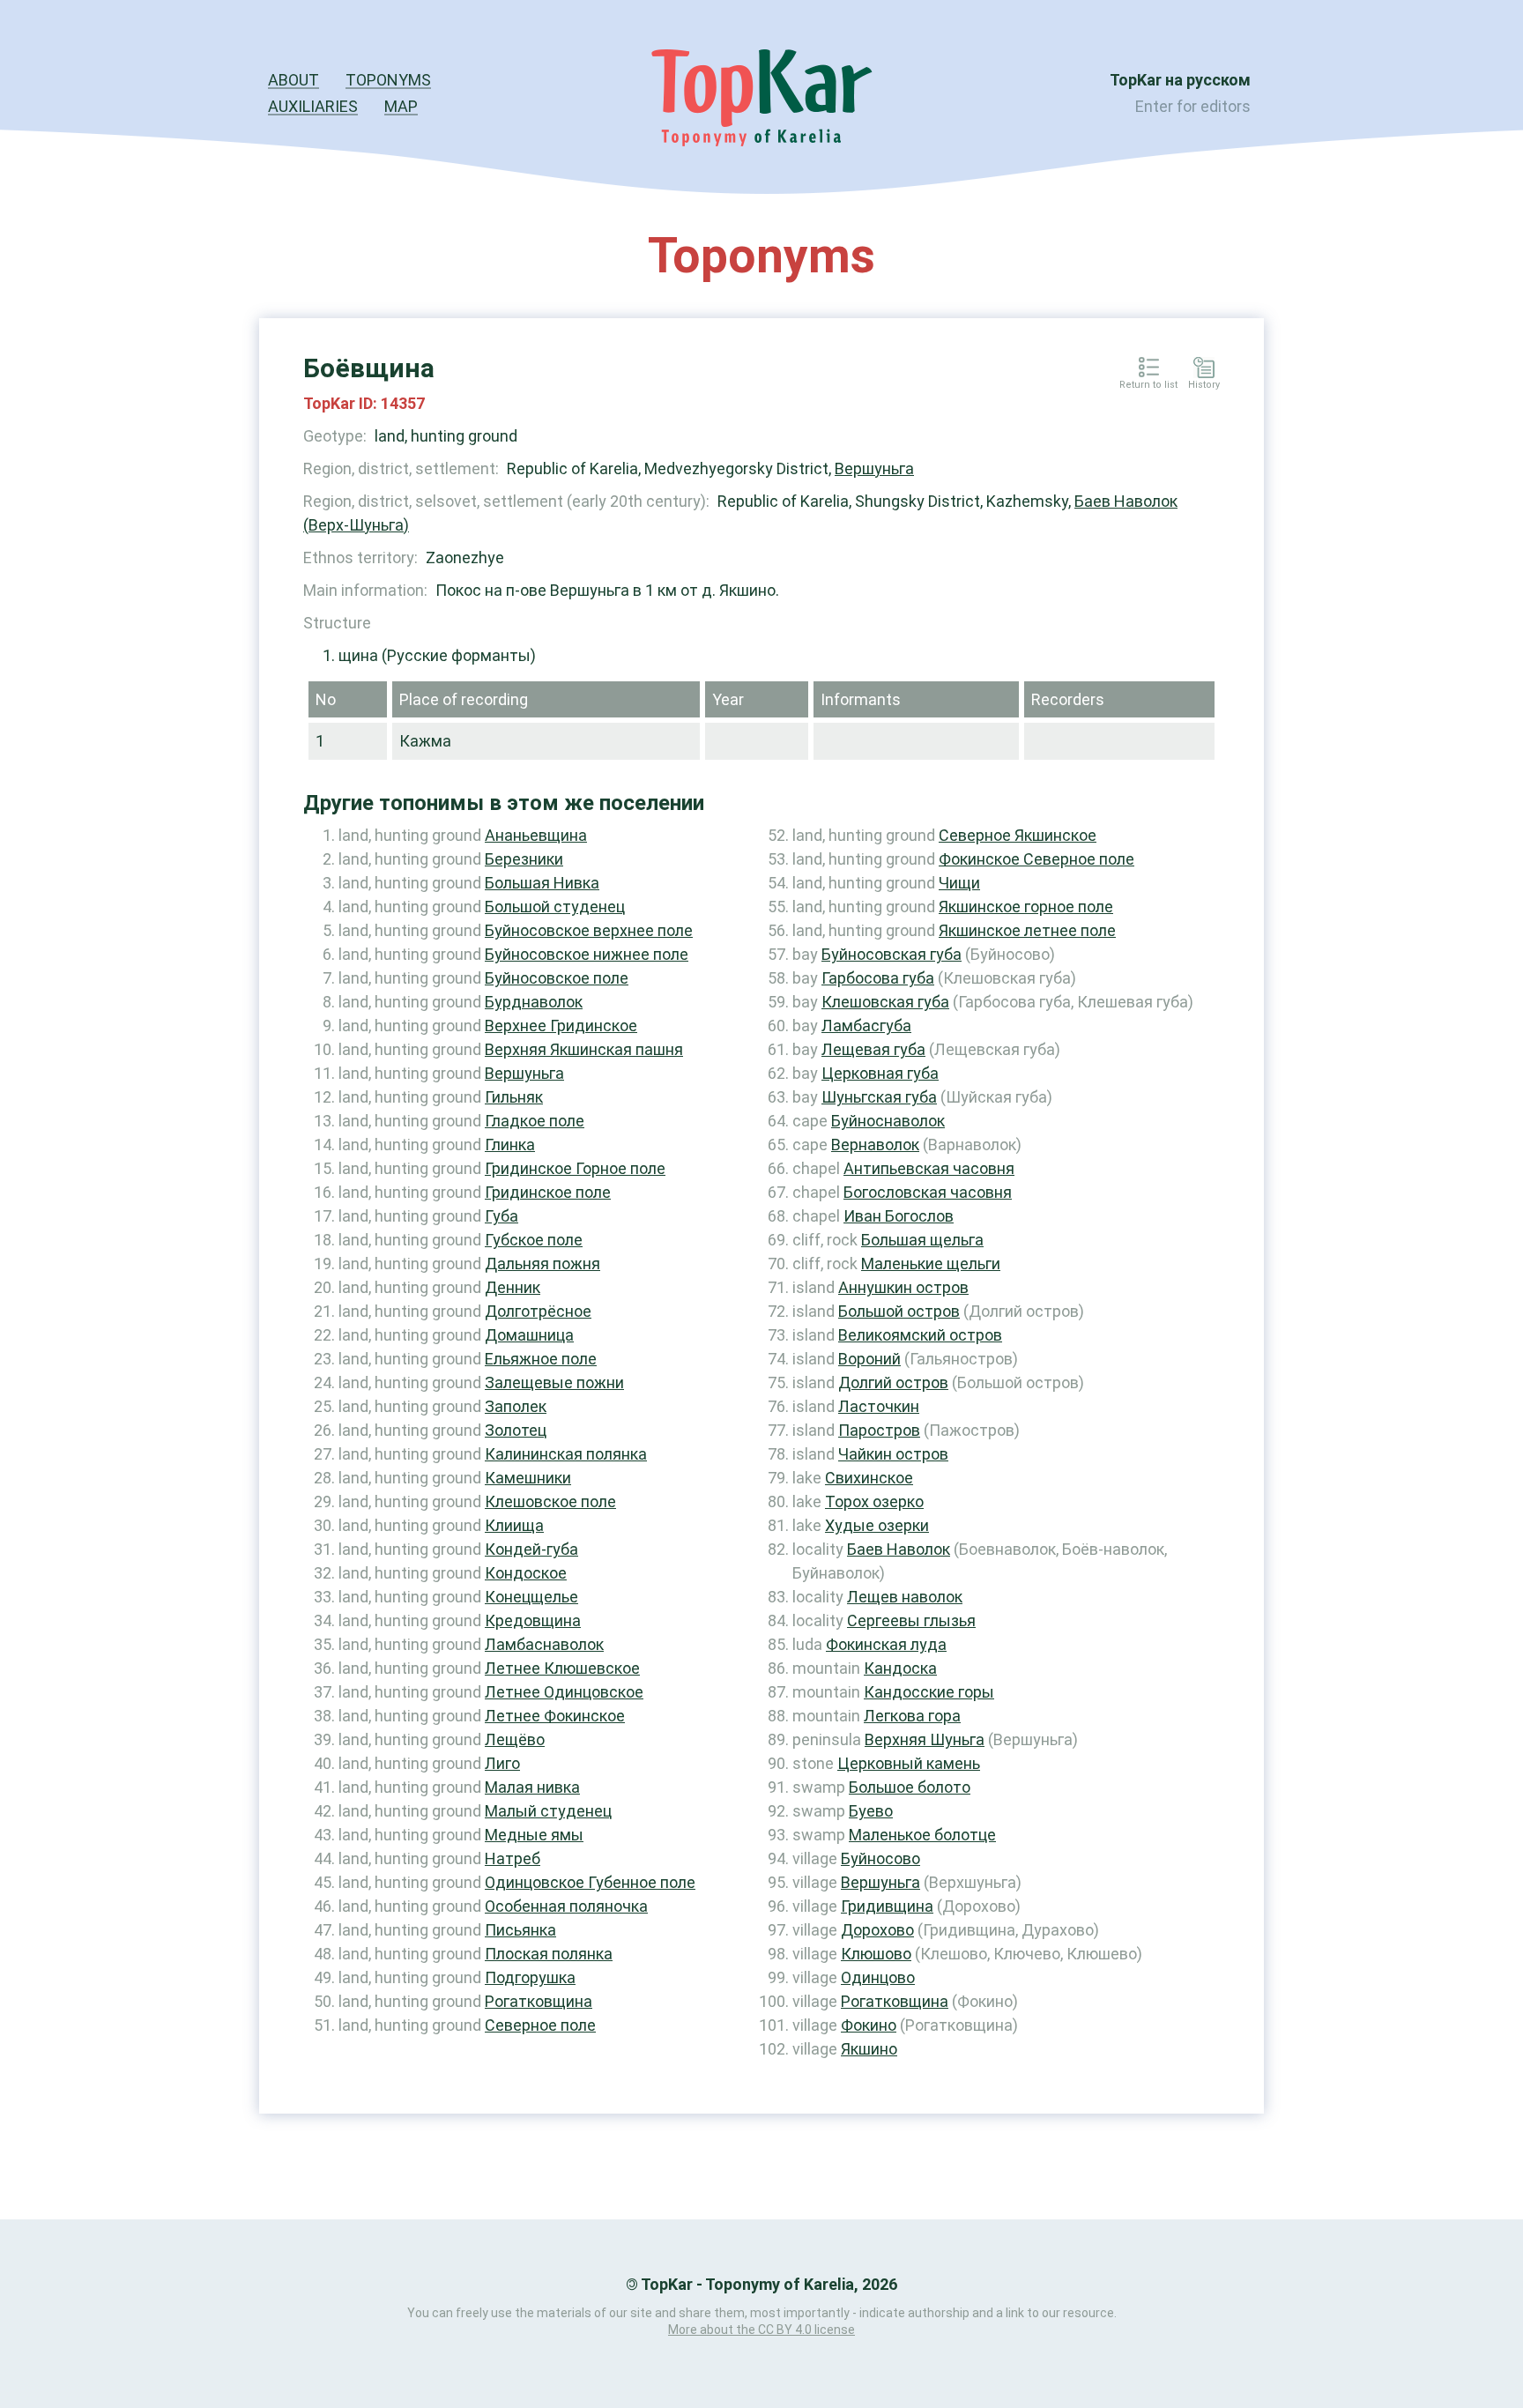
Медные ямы (534, 1835)
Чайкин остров (893, 1454)
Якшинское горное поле (1026, 907)
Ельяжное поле (541, 1359)
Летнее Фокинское (555, 1716)
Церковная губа (880, 1073)
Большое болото (910, 1787)
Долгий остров (893, 1382)
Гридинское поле (548, 1192)
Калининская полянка (566, 1454)
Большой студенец (555, 907)
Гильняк (514, 1097)
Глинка (510, 1145)
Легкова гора (912, 1716)
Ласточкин (879, 1406)
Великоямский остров (920, 1335)
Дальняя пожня (542, 1263)
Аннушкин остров (903, 1287)
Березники (524, 859)
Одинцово (878, 1977)
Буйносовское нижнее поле (587, 954)
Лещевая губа (873, 1049)
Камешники (528, 1478)
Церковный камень (909, 1763)
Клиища (514, 1525)
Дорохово (877, 1930)
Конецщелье (531, 1597)
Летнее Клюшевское (562, 1668)
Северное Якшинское (1018, 835)
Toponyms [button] (388, 80)
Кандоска (900, 1668)
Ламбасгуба (866, 1026)
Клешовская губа (885, 1002)
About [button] (293, 80)
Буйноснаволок (888, 1121)
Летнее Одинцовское (564, 1692)
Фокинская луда (886, 1644)
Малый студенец (548, 1811)
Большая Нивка (542, 883)
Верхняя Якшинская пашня (584, 1049)
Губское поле (534, 1240)
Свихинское (869, 1478)
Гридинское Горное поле (575, 1168)
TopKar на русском (1180, 80)
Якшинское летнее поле (1027, 930)
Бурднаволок (534, 1002)
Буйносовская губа (892, 954)
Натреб (513, 1858)
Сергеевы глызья (911, 1620)
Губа (501, 1216)
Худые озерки (877, 1525)
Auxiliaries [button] (313, 106)
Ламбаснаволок (544, 1644)
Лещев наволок (905, 1597)
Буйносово (880, 1858)
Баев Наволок (899, 1549)
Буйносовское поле (557, 978)
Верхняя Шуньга (925, 1739)
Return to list (1148, 385)
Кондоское (526, 1573)
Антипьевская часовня (929, 1168)
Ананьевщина (536, 835)
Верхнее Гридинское (561, 1026)
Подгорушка (530, 1977)
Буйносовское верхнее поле (589, 930)
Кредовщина (533, 1620)
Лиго (502, 1763)
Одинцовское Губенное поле (590, 1882)
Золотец (516, 1430)
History (1204, 385)
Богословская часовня (928, 1192)
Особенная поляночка (566, 1906)
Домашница (529, 1335)
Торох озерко (874, 1501)
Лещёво (515, 1739)
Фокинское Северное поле (1036, 859)
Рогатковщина (539, 2001)
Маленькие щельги (931, 1263)
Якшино (869, 2049)
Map (401, 106)
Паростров (879, 1430)
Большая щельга (922, 1240)
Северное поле (540, 2025)
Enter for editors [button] (1193, 106)
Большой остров (899, 1311)
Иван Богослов (899, 1216)
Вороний (869, 1359)
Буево (871, 1811)
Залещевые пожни (554, 1382)
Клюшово (876, 1954)
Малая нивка (532, 1787)
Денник (513, 1287)
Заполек (516, 1406)
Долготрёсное (538, 1311)
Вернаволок (875, 1145)
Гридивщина (887, 1906)
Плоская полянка (549, 1954)
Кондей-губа (531, 1549)
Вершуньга (874, 468)
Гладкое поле (535, 1121)
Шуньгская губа (879, 1097)
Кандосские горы (929, 1692)
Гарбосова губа (878, 978)
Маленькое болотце (922, 1835)
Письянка (520, 1930)
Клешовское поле (550, 1501)
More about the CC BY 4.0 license (761, 2330)
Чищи (959, 883)
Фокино (869, 2025)
